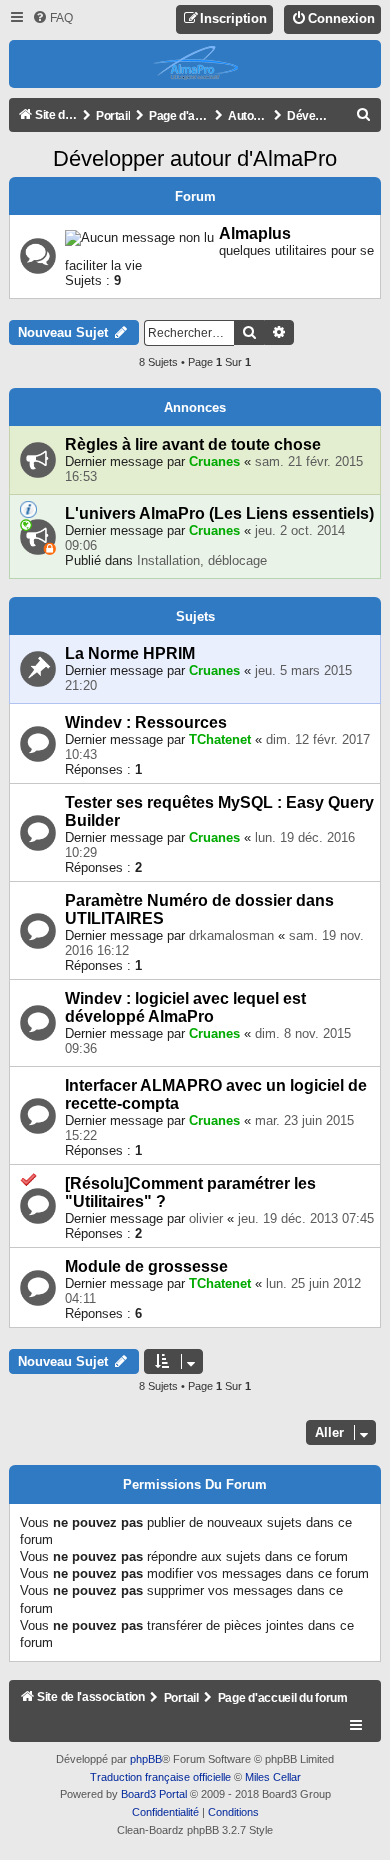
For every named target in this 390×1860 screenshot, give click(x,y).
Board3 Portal (154, 1794)
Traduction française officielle (160, 1777)
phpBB (146, 1759)
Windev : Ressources (146, 722)
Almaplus (255, 233)
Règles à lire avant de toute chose (193, 444)
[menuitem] (52, 18)
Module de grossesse (146, 1266)
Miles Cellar (273, 1777)
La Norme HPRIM (130, 653)
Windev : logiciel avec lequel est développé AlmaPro (185, 1007)
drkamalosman (231, 935)
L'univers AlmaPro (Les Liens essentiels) (219, 513)
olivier (206, 1218)
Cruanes (214, 461)
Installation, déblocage (202, 560)
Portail (113, 116)
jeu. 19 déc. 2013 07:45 (306, 1218)
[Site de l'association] (195, 64)
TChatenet (220, 739)
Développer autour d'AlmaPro (195, 158)
